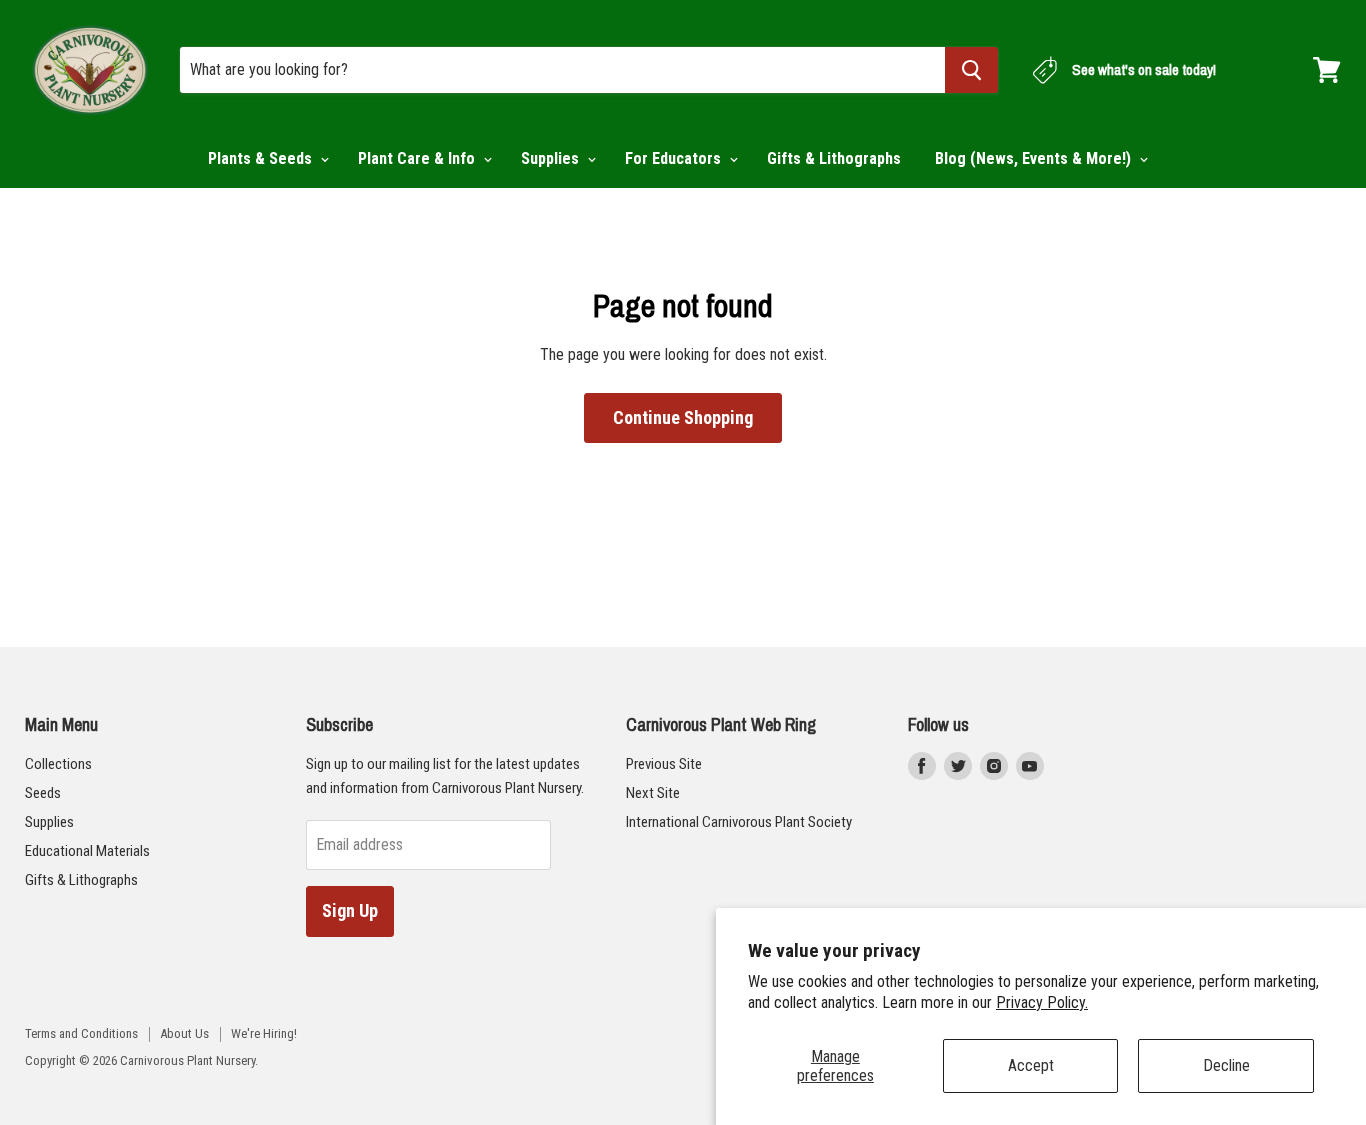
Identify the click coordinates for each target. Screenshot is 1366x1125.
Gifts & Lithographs (834, 158)
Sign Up (350, 910)
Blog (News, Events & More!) (1035, 158)
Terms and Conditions (81, 1033)
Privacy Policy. (1042, 1002)
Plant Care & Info (418, 158)
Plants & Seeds (262, 158)
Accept (1031, 1065)
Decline (1226, 1065)
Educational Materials (87, 851)
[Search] (971, 70)
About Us (184, 1033)
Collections (58, 764)
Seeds (43, 793)
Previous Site (664, 764)
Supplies (552, 158)
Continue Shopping (683, 417)
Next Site (653, 793)
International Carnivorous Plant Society (739, 822)
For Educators (675, 158)
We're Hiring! (264, 1033)
